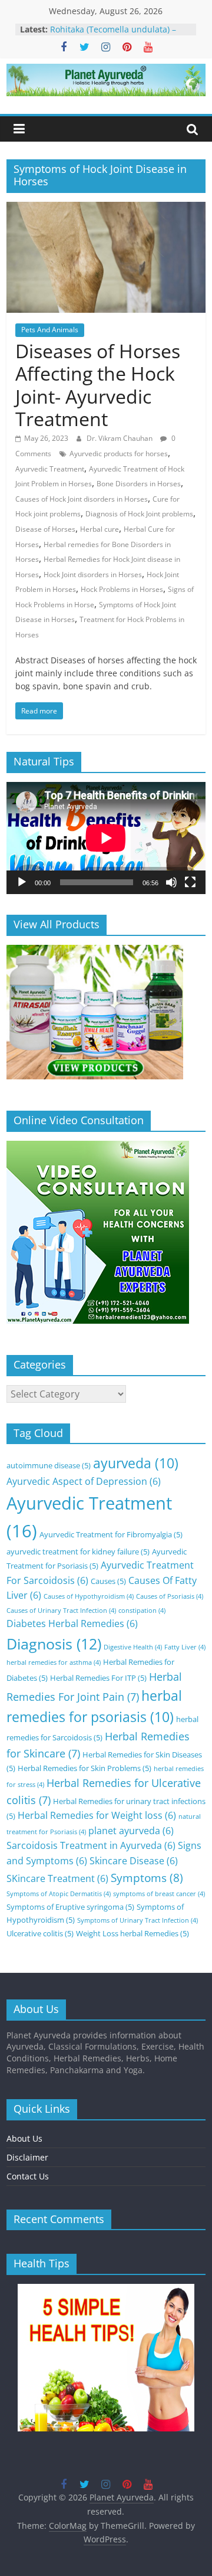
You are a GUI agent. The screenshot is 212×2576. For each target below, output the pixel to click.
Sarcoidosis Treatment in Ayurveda (91, 1845)
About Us (24, 2138)
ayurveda (136, 1463)
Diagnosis (54, 1644)
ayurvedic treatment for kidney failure (78, 1552)
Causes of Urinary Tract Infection (61, 1611)
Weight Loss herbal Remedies (132, 1933)
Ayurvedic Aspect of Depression (84, 1481)
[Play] (22, 882)
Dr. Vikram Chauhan (120, 438)
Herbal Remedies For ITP (98, 1678)
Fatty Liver (185, 1647)
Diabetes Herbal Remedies (72, 1623)
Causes (108, 1581)
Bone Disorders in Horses (139, 484)
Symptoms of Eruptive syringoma (70, 1907)
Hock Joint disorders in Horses (93, 575)
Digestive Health (133, 1647)
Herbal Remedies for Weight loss (97, 1815)
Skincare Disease (134, 1861)
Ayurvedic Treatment (50, 469)
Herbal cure (100, 529)
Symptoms (147, 1878)
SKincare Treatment (57, 1878)
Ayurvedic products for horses (119, 454)
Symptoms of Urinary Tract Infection (138, 1920)
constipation (142, 1611)
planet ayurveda (131, 1831)
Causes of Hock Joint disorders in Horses (82, 499)
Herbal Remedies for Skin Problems (85, 1768)
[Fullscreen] (190, 882)
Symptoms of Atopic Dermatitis (59, 1894)
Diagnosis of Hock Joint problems (139, 514)
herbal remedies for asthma (54, 1662)
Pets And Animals (50, 330)
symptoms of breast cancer (159, 1894)
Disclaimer (27, 2157)
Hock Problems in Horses (122, 589)
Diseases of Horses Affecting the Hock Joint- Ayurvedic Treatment (98, 385)
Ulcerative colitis (40, 1933)
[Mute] (171, 882)
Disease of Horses (45, 529)
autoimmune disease (49, 1465)
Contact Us (28, 2176)
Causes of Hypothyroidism (89, 1596)
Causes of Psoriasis (170, 1596)
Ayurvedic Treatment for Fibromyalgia (111, 1534)
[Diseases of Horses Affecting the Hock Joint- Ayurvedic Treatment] (106, 209)
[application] (106, 838)
